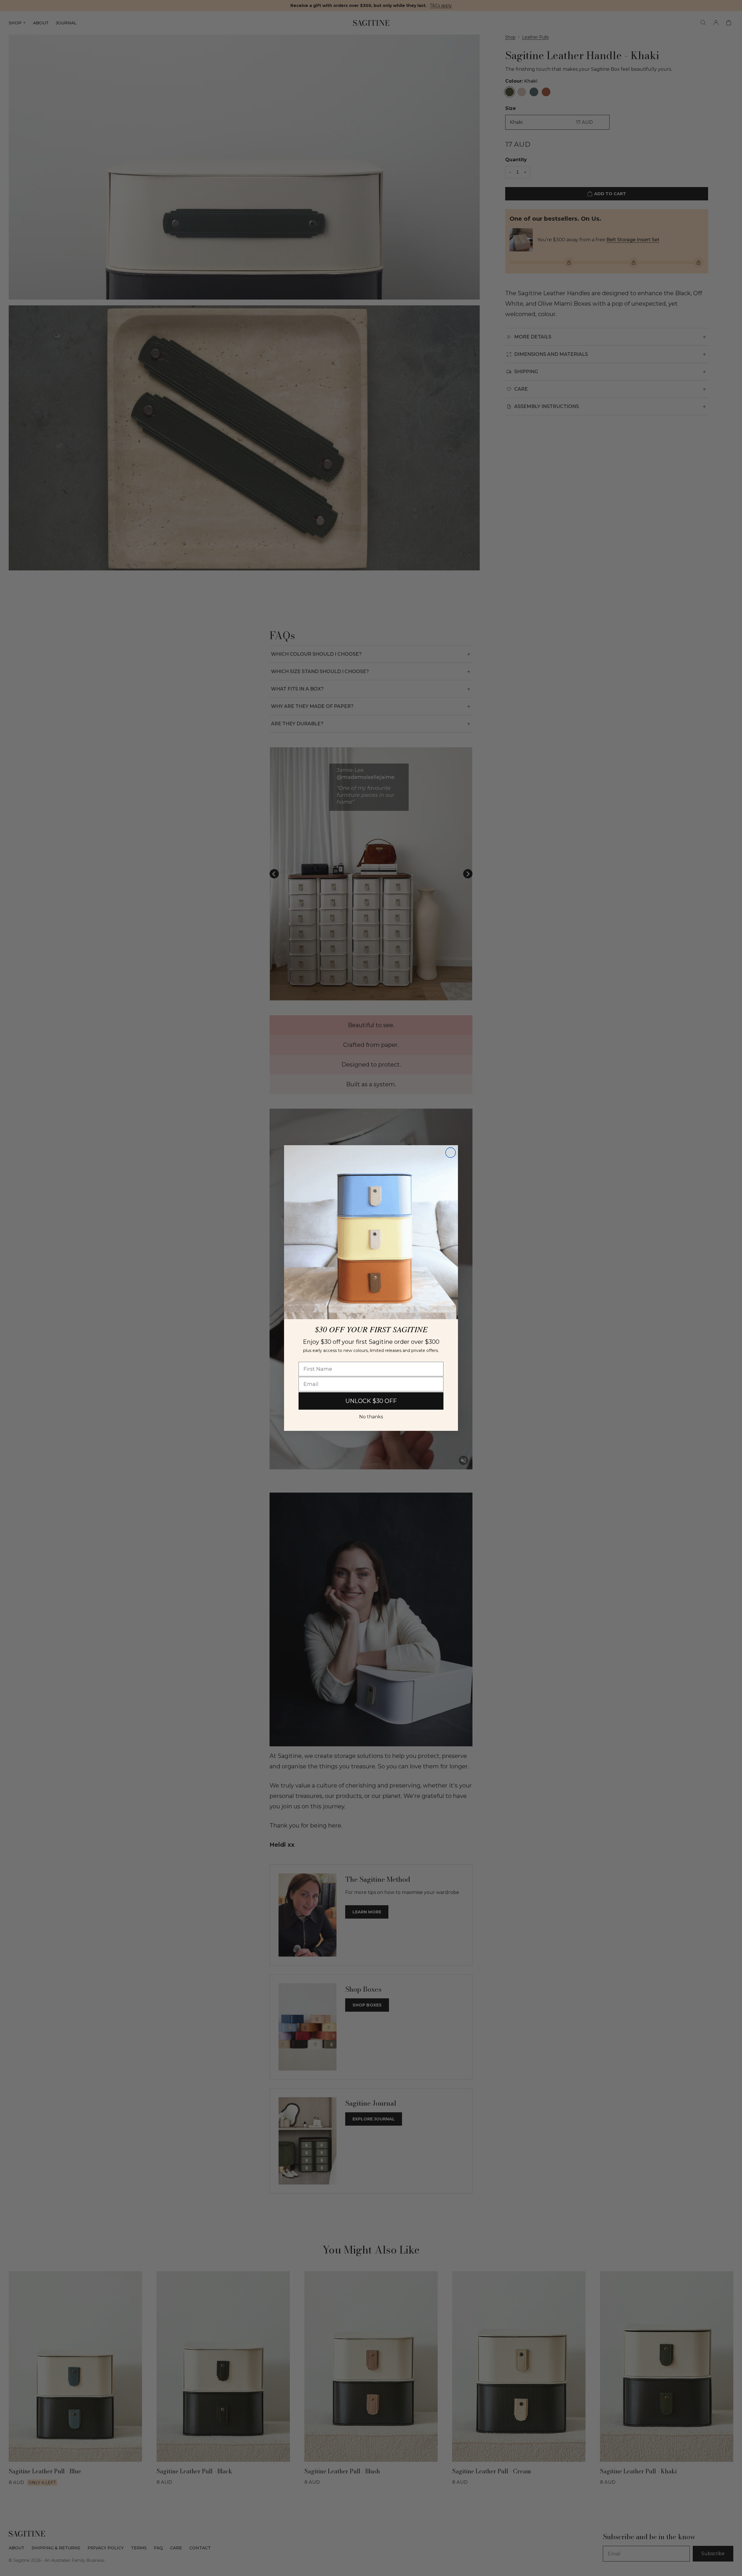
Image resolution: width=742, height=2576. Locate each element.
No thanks (371, 1417)
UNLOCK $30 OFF (371, 1401)
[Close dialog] (451, 1153)
